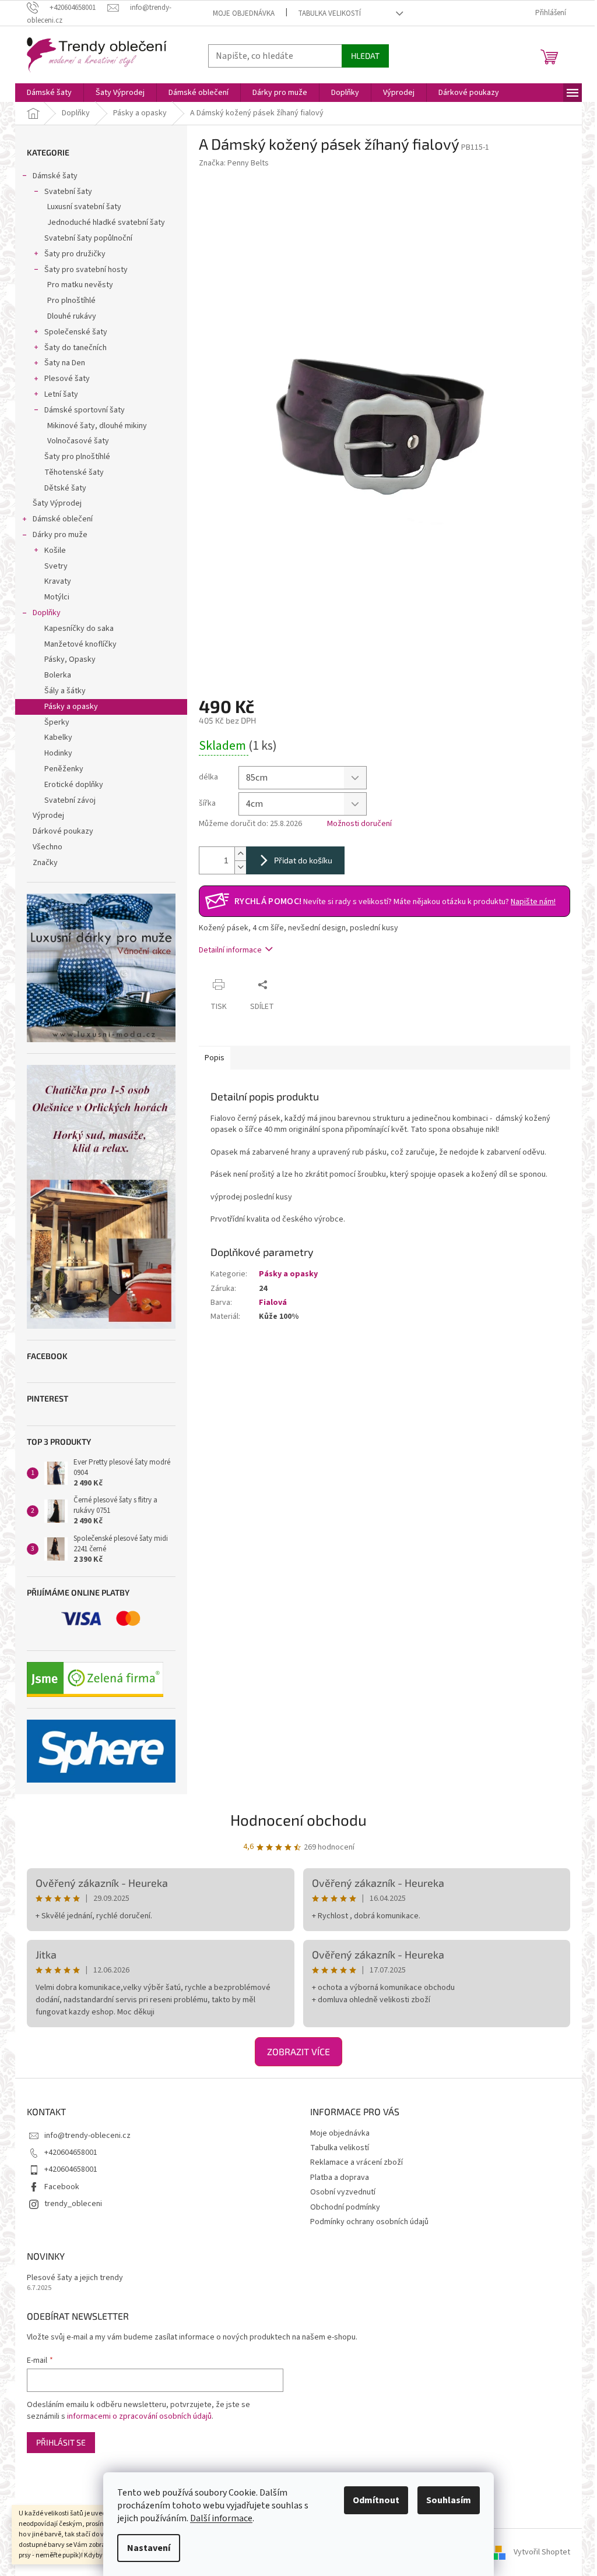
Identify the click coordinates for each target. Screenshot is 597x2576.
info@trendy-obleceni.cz (87, 2136)
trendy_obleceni (73, 2204)
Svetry (56, 566)
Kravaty (58, 581)
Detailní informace (230, 950)
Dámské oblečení (63, 519)
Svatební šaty (68, 192)
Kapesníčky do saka (79, 629)
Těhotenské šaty (74, 472)
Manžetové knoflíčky (80, 644)
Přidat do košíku (303, 860)
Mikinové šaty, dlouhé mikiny (97, 426)
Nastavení (149, 2548)
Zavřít (295, 984)
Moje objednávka (244, 13)
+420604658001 (71, 2152)
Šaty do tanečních (75, 348)
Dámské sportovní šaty (85, 410)
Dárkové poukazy (63, 831)
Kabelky (58, 737)
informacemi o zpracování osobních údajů (139, 2416)
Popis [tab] (215, 1058)
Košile (55, 551)
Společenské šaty (76, 332)
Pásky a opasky (71, 707)
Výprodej (48, 816)
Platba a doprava (340, 2178)
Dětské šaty (65, 488)
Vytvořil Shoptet (542, 2552)
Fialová (273, 1303)
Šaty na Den (65, 363)
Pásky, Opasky (70, 659)
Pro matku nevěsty (80, 285)
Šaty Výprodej (57, 503)
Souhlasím (449, 2500)
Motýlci (57, 597)
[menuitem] (49, 93)
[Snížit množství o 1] (240, 867)
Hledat (365, 56)
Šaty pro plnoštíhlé (77, 457)
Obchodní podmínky (345, 2207)
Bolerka (58, 675)
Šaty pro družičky (75, 254)
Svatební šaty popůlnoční (88, 238)
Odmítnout (376, 2500)
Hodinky (58, 753)
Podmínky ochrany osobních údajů (369, 2222)
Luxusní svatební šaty (84, 207)
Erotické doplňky (74, 785)
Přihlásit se (61, 2442)
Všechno (48, 847)
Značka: (234, 163)
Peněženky (64, 769)
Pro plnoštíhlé (71, 301)
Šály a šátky (65, 691)
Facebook (62, 2187)
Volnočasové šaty (78, 441)
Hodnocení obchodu (298, 1820)
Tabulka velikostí (329, 13)
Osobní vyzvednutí (343, 2192)
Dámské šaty (55, 176)
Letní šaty (61, 394)
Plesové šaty (67, 379)
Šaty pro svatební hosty (86, 270)
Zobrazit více (298, 2051)
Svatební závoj (70, 800)
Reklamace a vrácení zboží (357, 2162)
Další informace (221, 2518)
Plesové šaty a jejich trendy (75, 2278)
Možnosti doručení (359, 824)
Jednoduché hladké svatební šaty (106, 223)
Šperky (57, 722)
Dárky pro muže (60, 535)
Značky (45, 863)
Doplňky (47, 613)
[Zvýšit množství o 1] (240, 854)
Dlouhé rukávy (72, 316)
